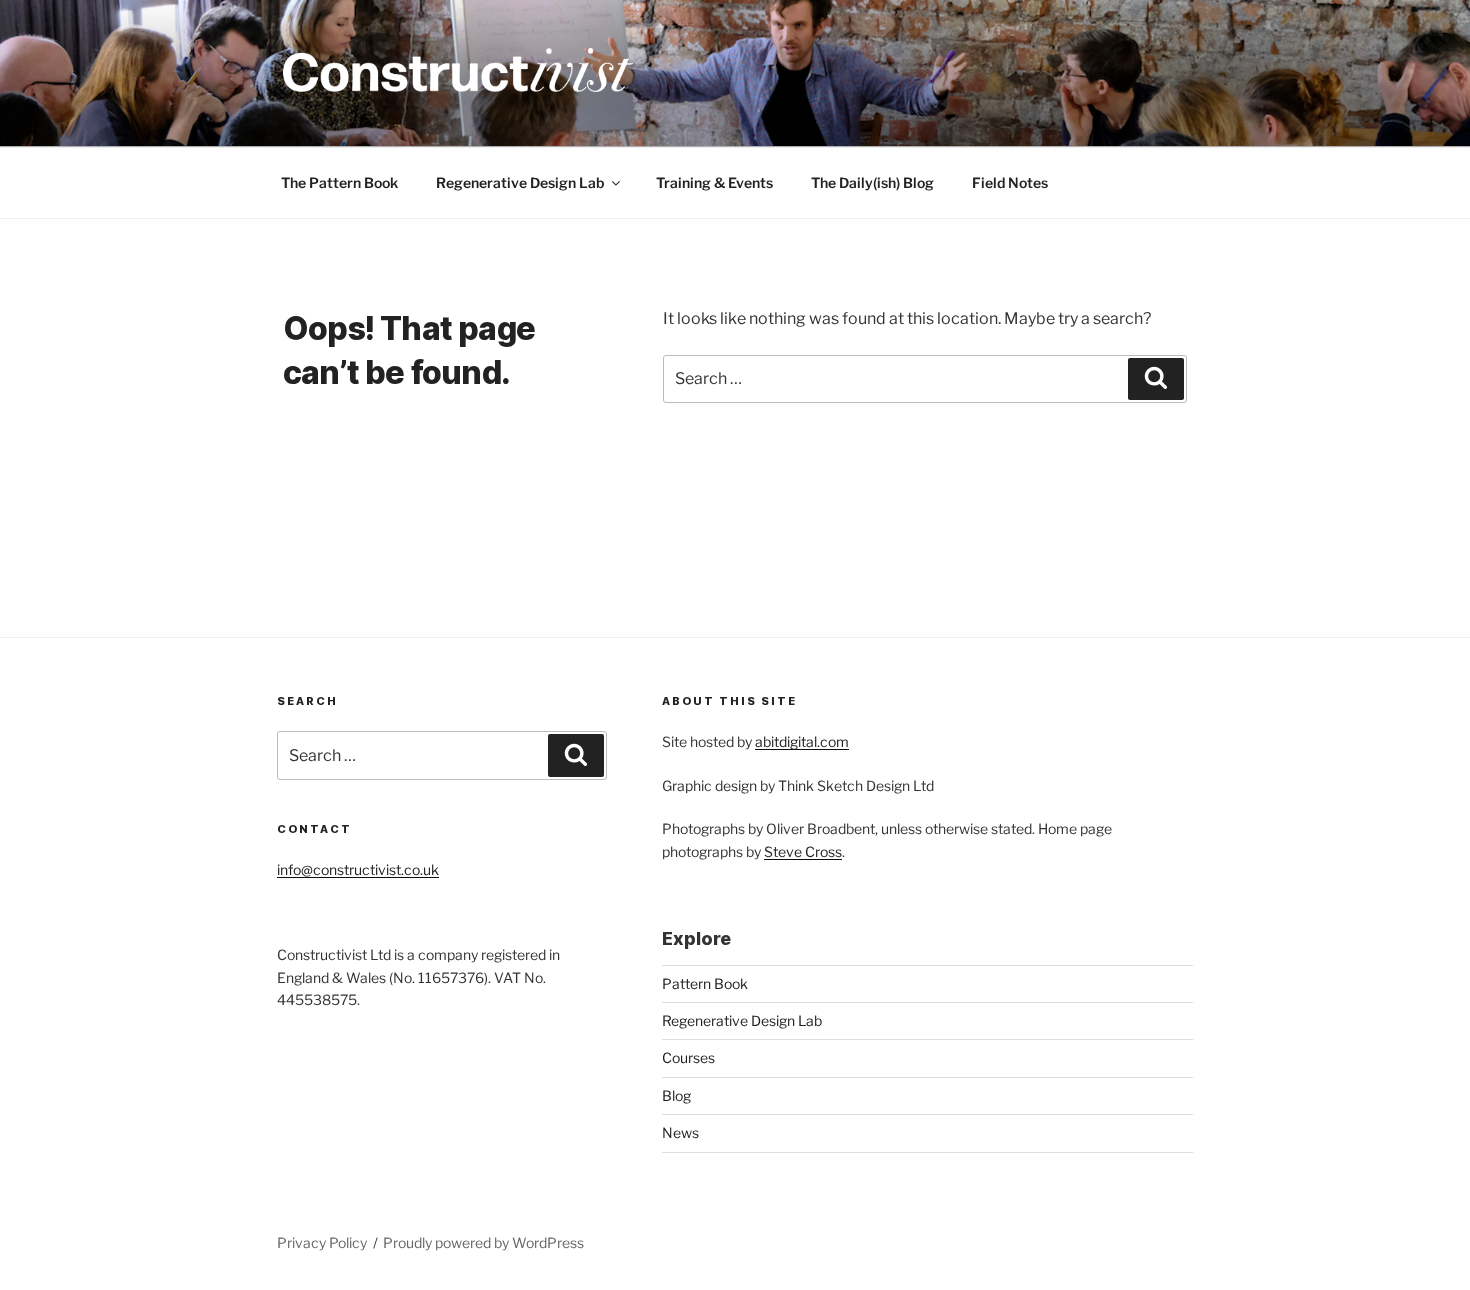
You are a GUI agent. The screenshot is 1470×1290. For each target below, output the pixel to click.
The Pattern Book (339, 182)
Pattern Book (705, 983)
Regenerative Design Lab (520, 182)
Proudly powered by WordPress (483, 1242)
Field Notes (1010, 182)
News (680, 1132)
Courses (688, 1057)
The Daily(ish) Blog (872, 182)
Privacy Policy (322, 1242)
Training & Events (714, 182)
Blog (676, 1095)
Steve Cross (803, 851)
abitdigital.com (802, 741)
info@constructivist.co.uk (358, 869)
